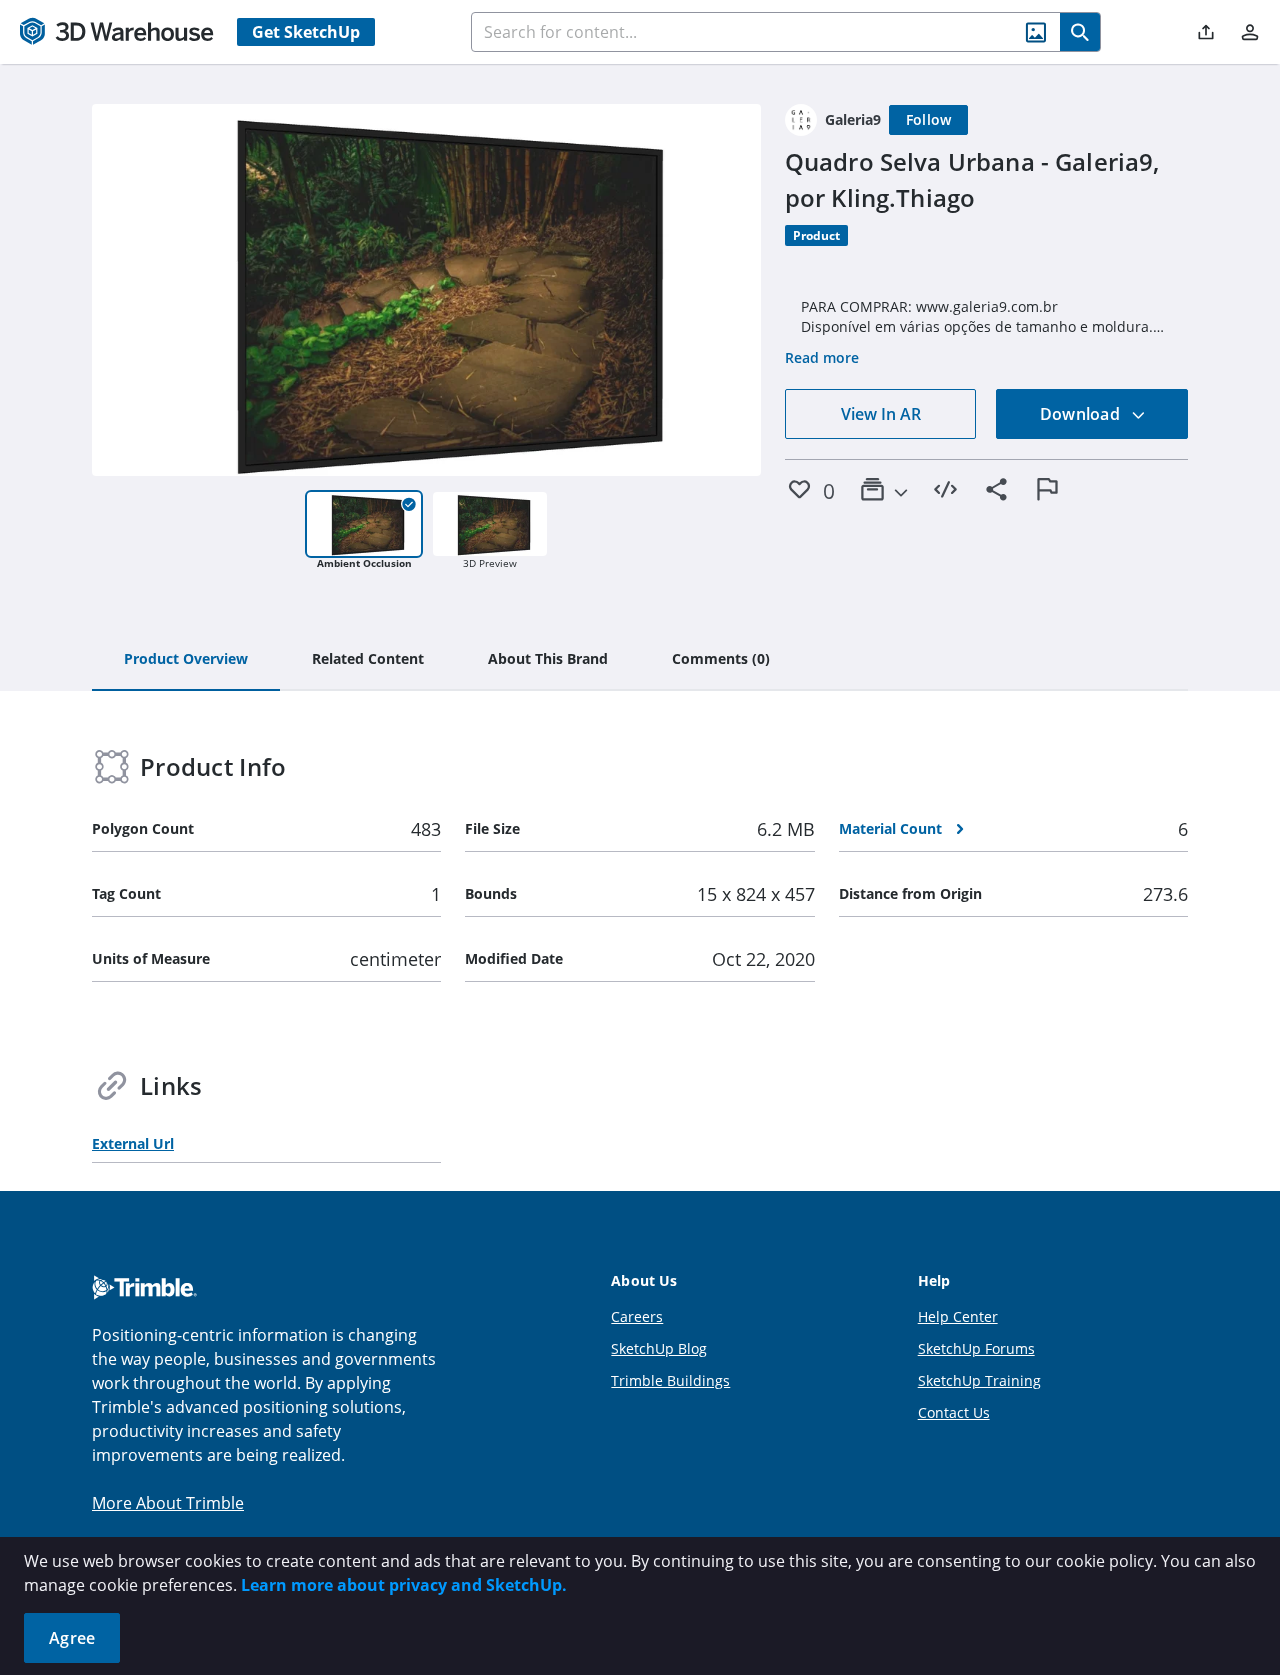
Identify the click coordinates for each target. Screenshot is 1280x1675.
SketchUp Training (979, 1380)
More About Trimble (168, 1503)
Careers (637, 1316)
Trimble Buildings (670, 1380)
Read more (822, 357)
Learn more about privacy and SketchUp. (404, 1585)
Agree (72, 1638)
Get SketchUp (306, 32)
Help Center (958, 1316)
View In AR (881, 414)
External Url (133, 1143)
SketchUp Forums (976, 1348)
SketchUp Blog (659, 1348)
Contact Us (954, 1412)
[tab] (186, 660)
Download (1082, 414)
